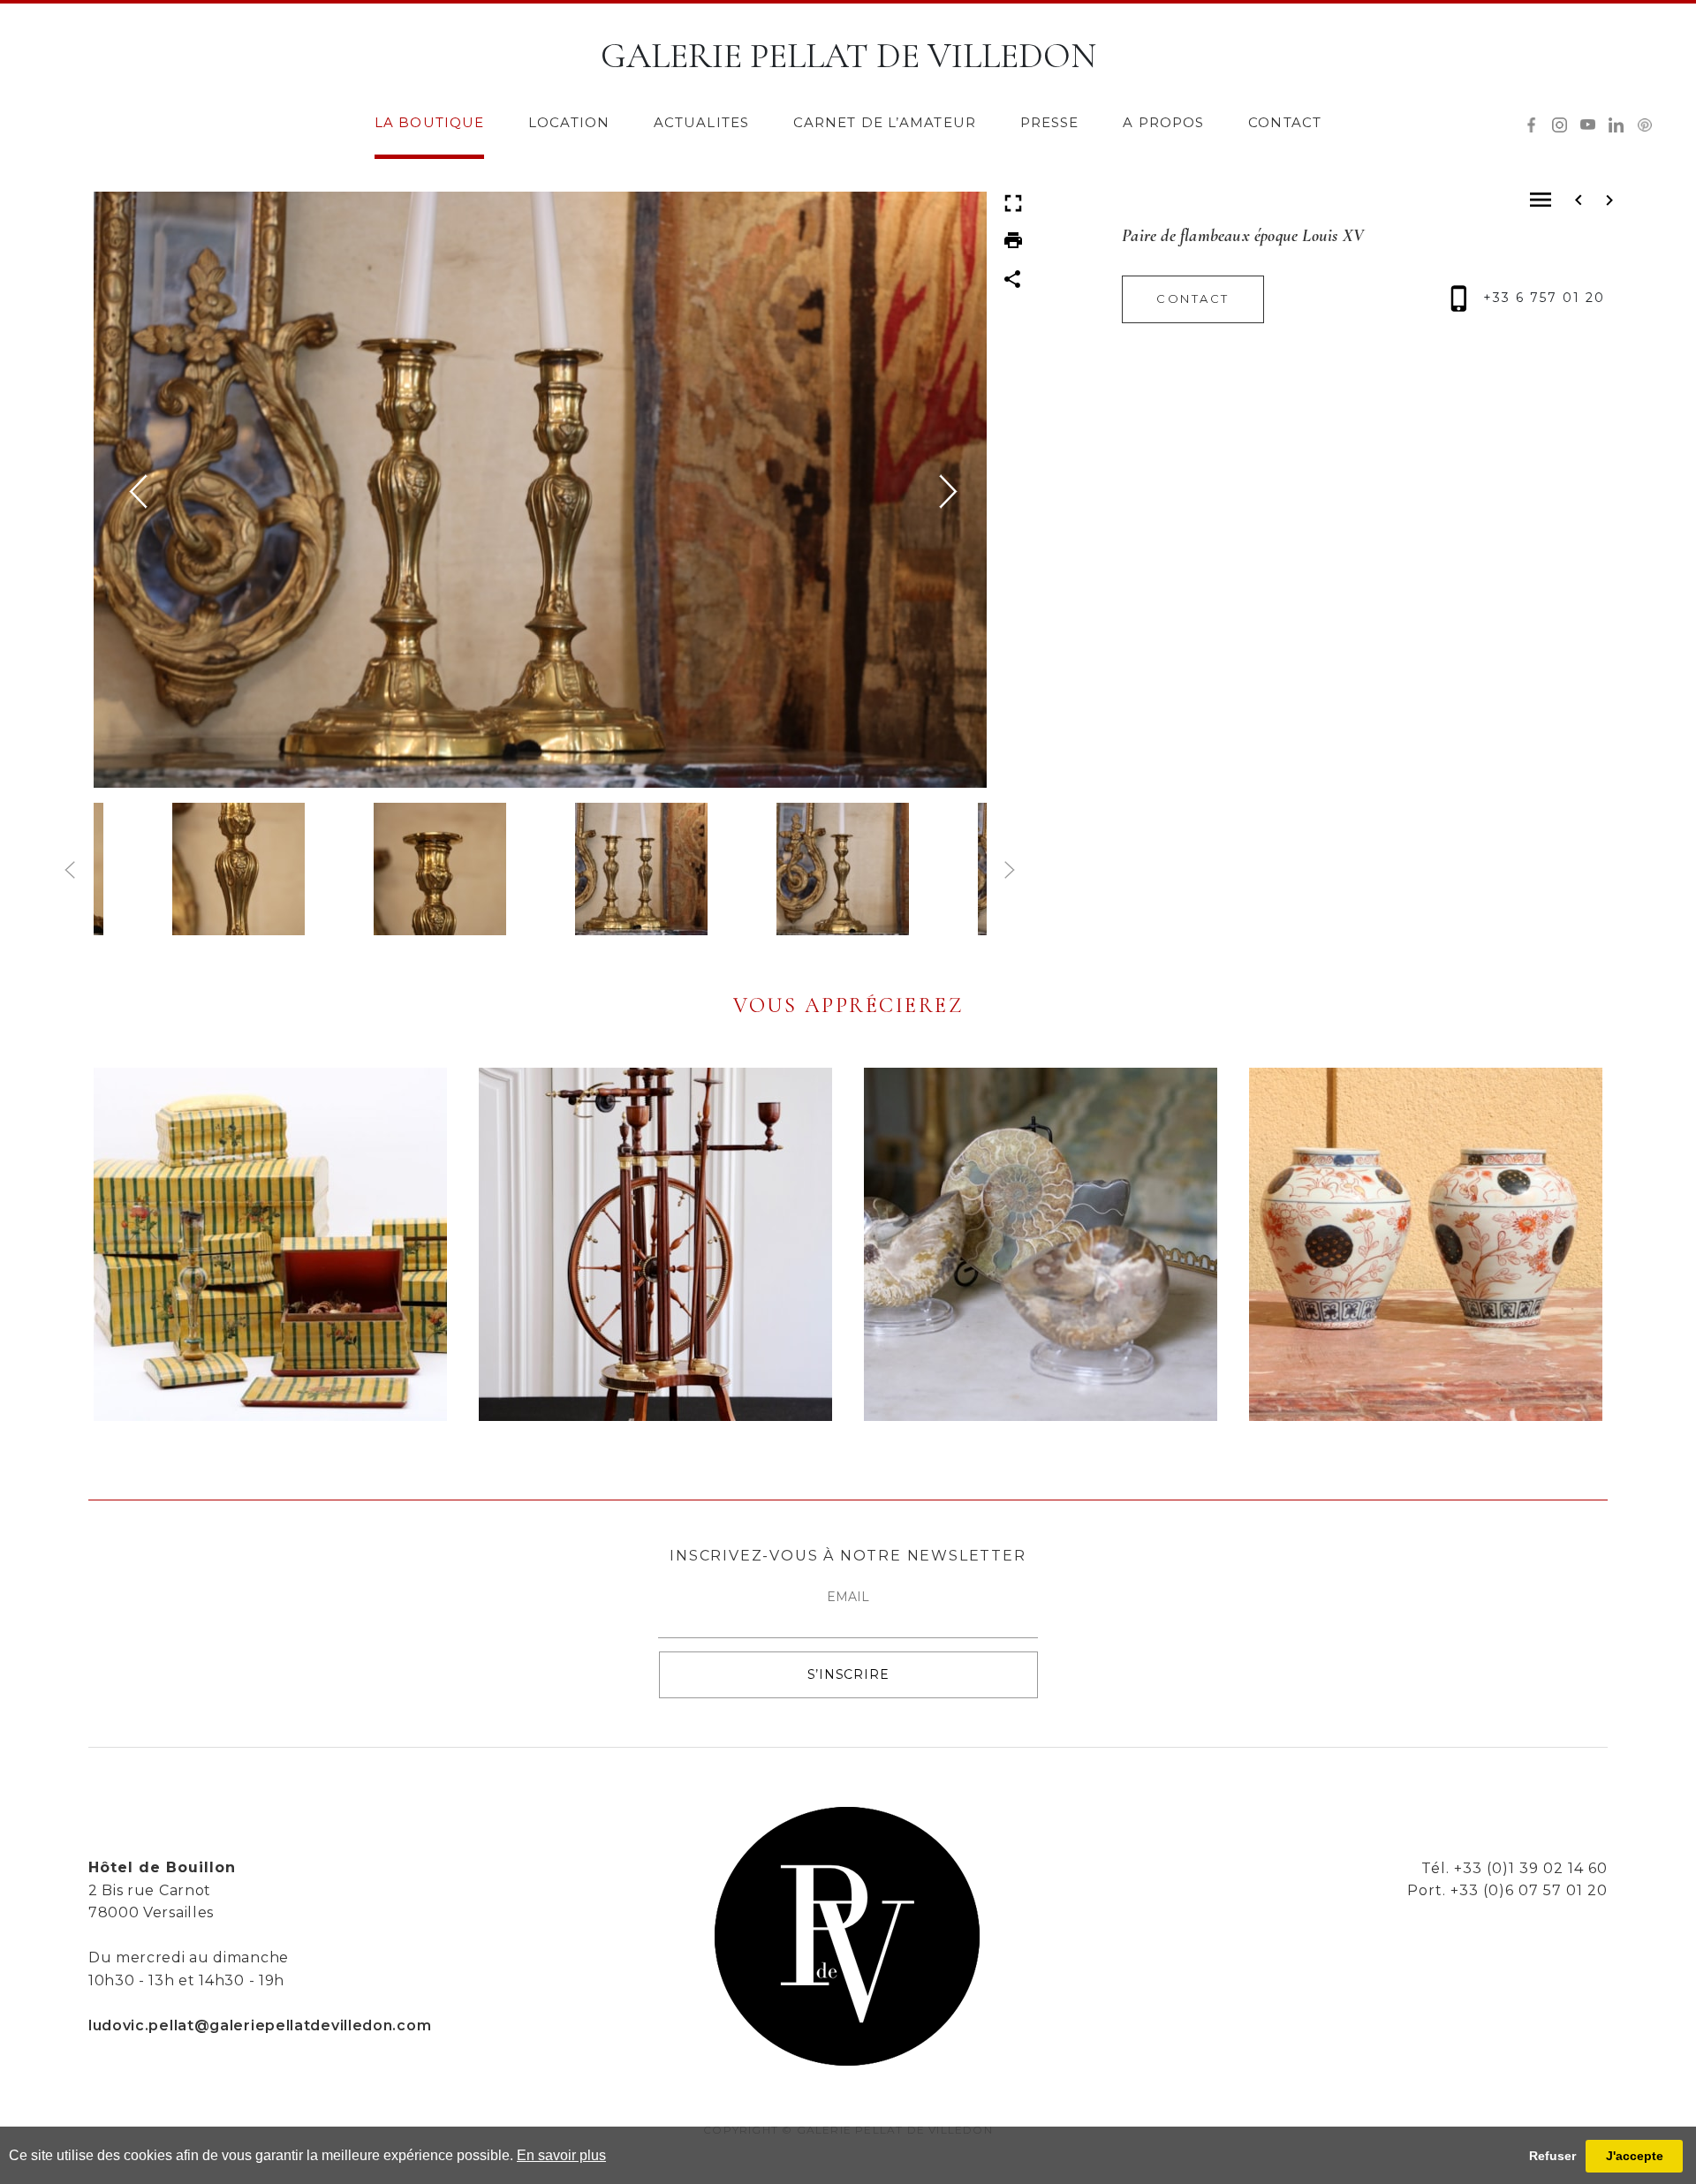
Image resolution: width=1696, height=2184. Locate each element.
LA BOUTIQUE (429, 122)
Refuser (1552, 2156)
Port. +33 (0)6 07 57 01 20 (1507, 1890)
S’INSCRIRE (848, 1674)
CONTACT (1285, 122)
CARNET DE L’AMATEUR (885, 122)
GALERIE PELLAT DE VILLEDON (848, 56)
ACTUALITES (701, 122)
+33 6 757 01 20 (1541, 298)
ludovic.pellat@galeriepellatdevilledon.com (260, 2025)
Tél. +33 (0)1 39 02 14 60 (1514, 1868)
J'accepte (1635, 2156)
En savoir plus (561, 2155)
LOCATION (569, 122)
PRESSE (1050, 122)
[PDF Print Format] (1013, 239)
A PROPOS (1163, 122)
